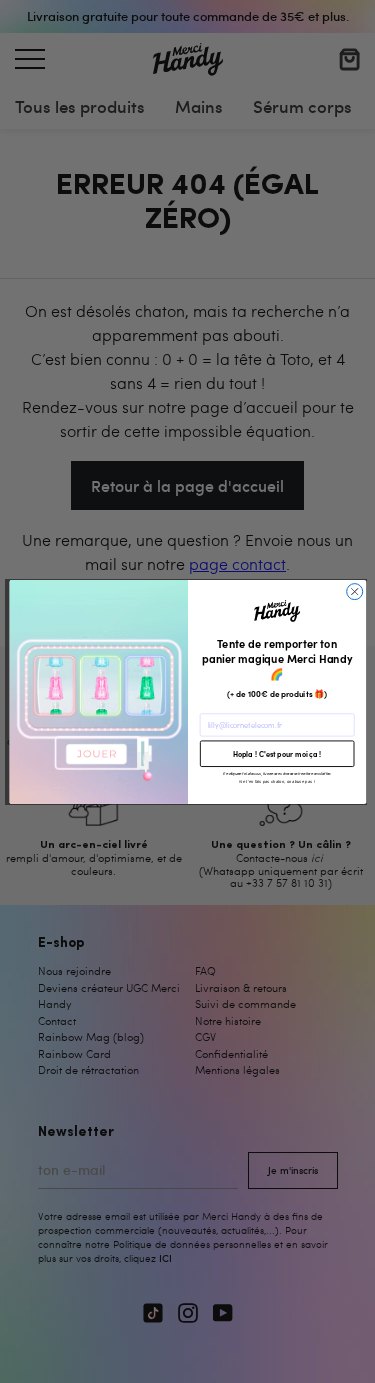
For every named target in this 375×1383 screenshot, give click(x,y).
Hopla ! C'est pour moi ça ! (276, 753)
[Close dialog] (354, 591)
